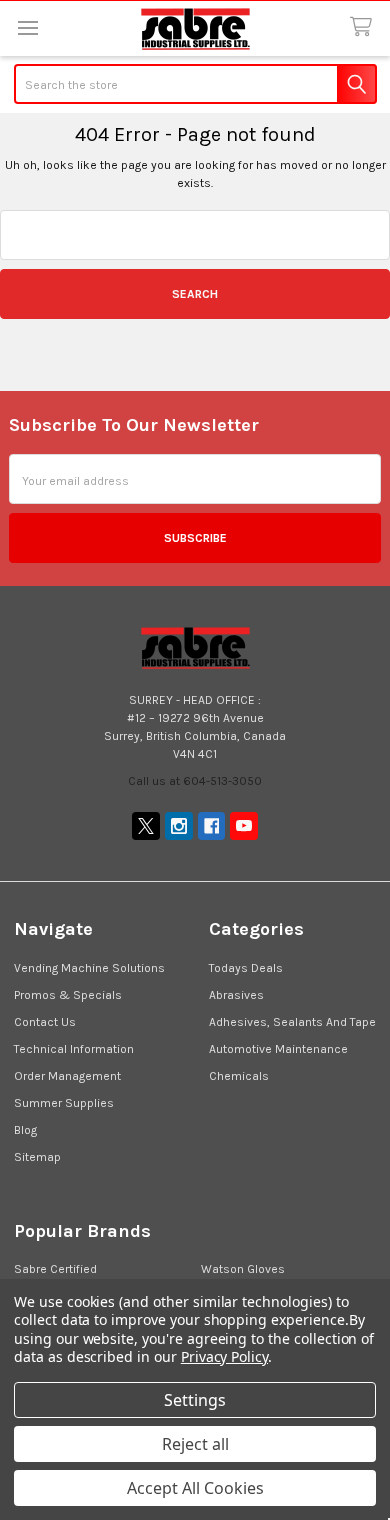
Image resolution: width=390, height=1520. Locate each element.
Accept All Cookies (195, 1488)
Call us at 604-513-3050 (195, 781)
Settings (195, 1400)
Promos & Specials (68, 995)
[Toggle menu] (27, 27)
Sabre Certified (55, 1269)
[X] (146, 826)
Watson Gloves (243, 1269)
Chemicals (239, 1076)
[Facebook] (212, 826)
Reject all (195, 1444)
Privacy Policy (224, 1356)
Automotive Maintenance (278, 1049)
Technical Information (74, 1049)
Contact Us (45, 1022)
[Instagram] (179, 826)
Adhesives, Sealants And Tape (292, 1022)
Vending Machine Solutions (89, 968)
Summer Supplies (64, 1103)
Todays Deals (246, 968)
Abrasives (236, 995)
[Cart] (364, 27)
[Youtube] (244, 826)
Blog (25, 1130)
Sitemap (37, 1157)
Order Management (67, 1076)
